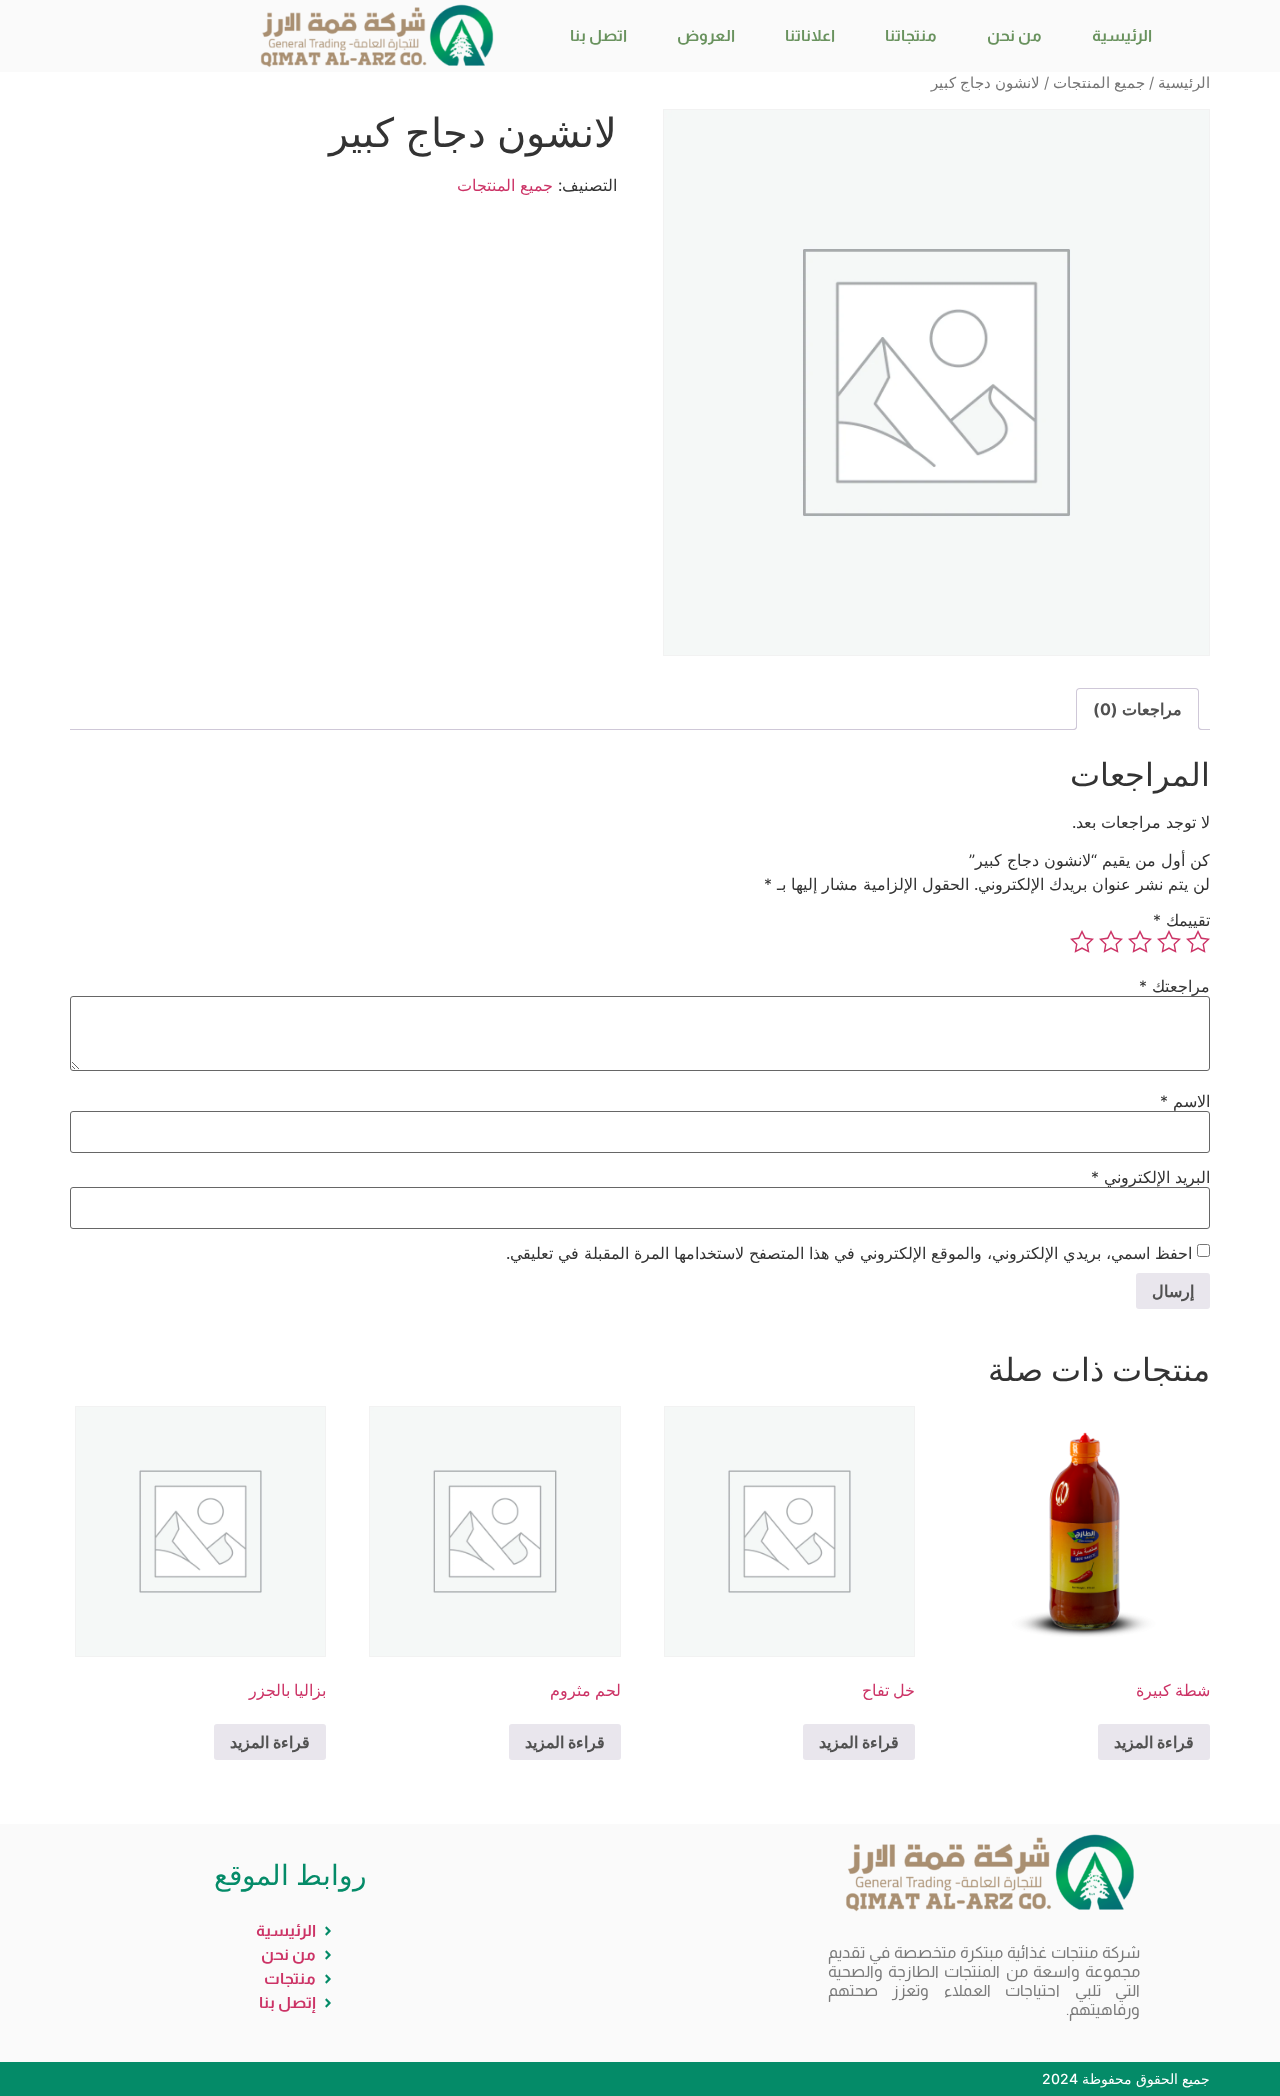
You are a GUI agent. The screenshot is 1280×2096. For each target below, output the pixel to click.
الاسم (1185, 1101)
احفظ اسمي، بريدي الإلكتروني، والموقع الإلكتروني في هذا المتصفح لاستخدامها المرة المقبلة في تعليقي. (849, 1253)
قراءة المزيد (1154, 1742)
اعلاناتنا (810, 35)
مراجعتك (1174, 986)
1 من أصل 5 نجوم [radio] (1198, 942)
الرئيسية (1122, 35)
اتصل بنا (598, 35)
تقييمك (1181, 920)
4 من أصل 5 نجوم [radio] (1111, 942)
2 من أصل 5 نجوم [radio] (1169, 942)
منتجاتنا (911, 35)
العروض (706, 35)
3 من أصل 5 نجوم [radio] (1140, 942)
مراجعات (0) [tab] (1137, 709)
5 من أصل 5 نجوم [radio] (1082, 942)
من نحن (1014, 35)
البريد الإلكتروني (1150, 1177)
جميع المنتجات (1099, 83)
